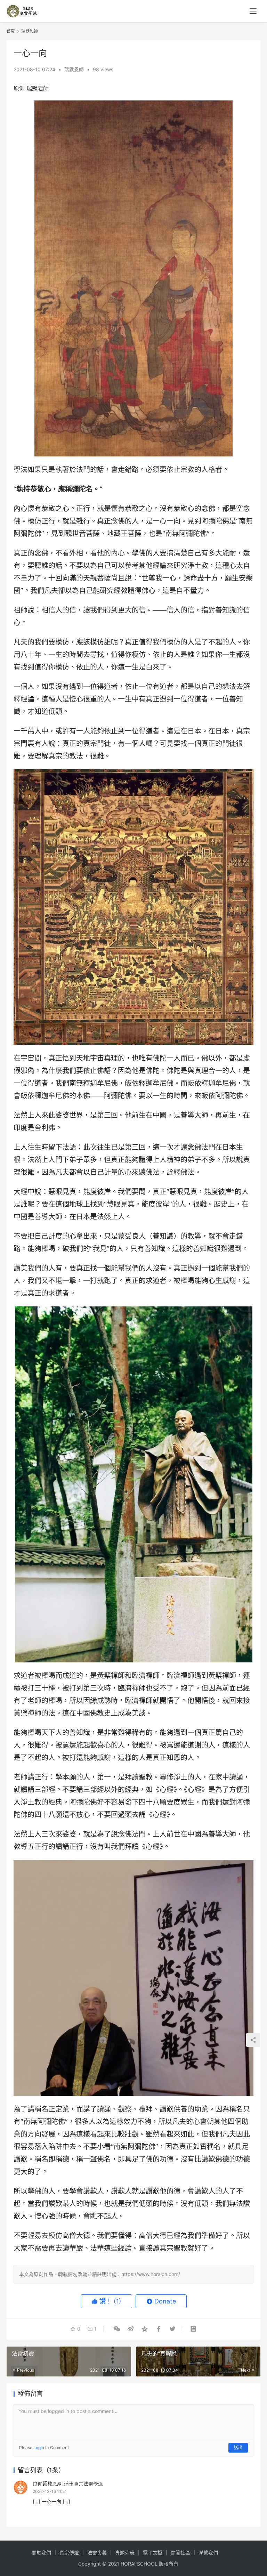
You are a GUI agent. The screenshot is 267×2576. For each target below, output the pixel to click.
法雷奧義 (97, 2553)
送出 (238, 2448)
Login (39, 2448)
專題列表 (125, 2553)
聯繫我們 (208, 2553)
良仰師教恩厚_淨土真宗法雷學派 (68, 2484)
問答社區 (180, 2553)
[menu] (253, 11)
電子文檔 (153, 2553)
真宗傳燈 (69, 2553)
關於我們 (41, 2553)
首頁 (11, 31)
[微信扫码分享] (117, 2329)
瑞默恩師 (74, 69)
